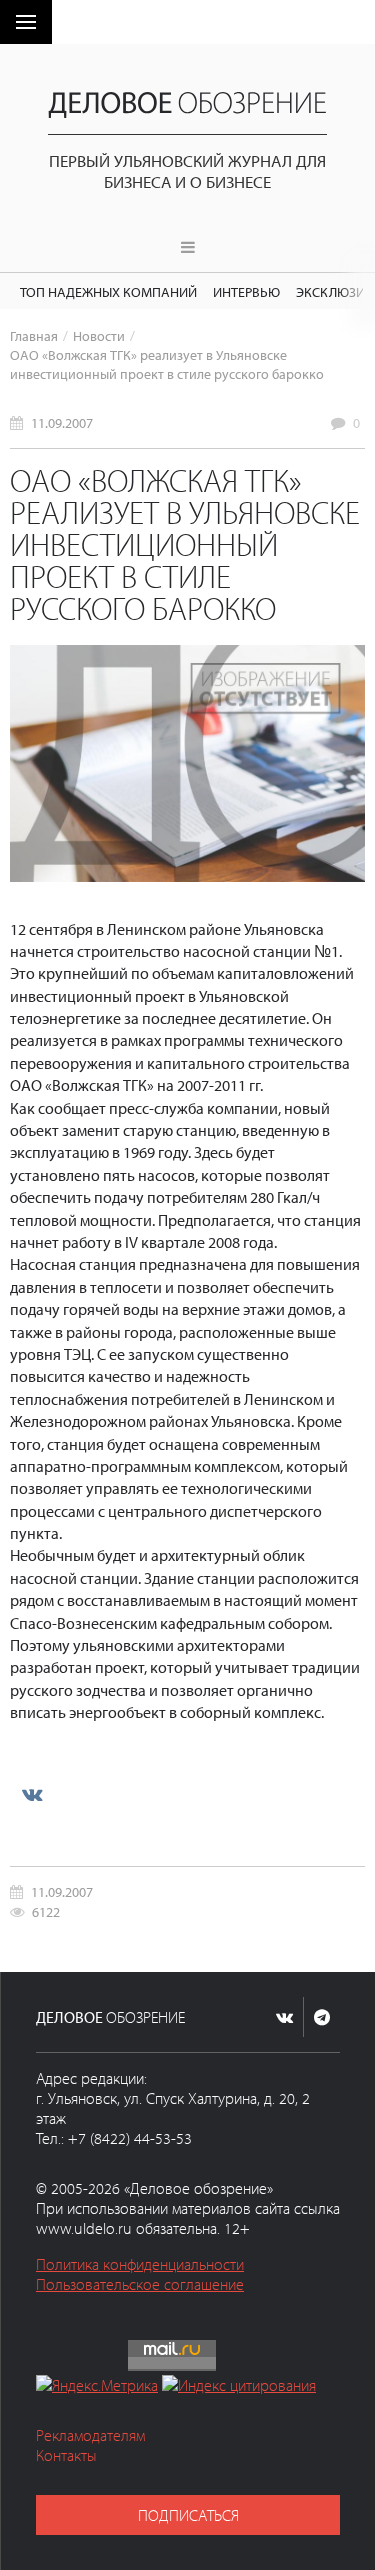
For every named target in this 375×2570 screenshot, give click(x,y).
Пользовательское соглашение (140, 2284)
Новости (99, 335)
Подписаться (188, 2515)
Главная (34, 335)
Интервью (246, 291)
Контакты (66, 2455)
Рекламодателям (90, 2435)
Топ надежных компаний (108, 291)
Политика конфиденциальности (140, 2264)
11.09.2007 (62, 422)
